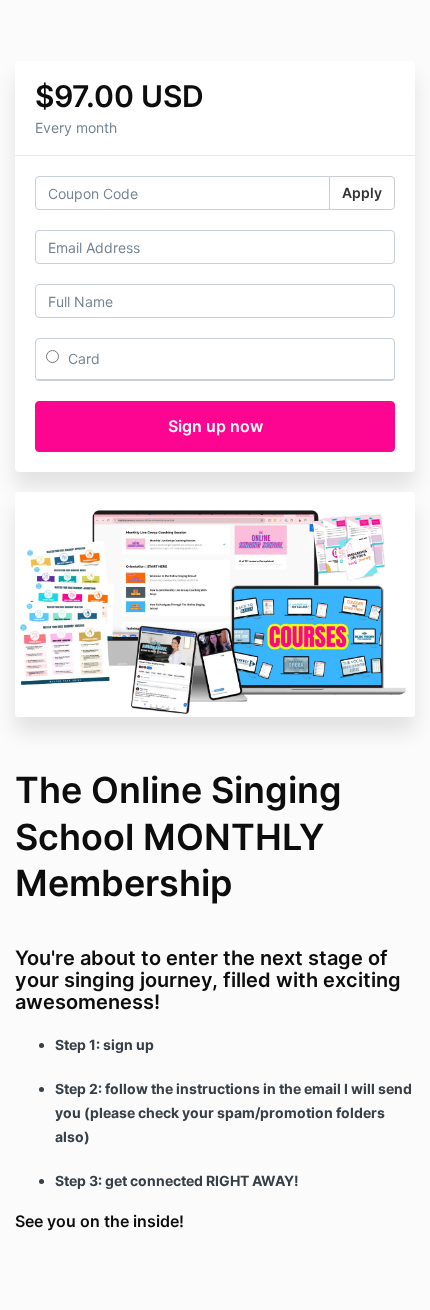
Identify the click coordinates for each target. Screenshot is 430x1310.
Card (82, 358)
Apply (362, 192)
